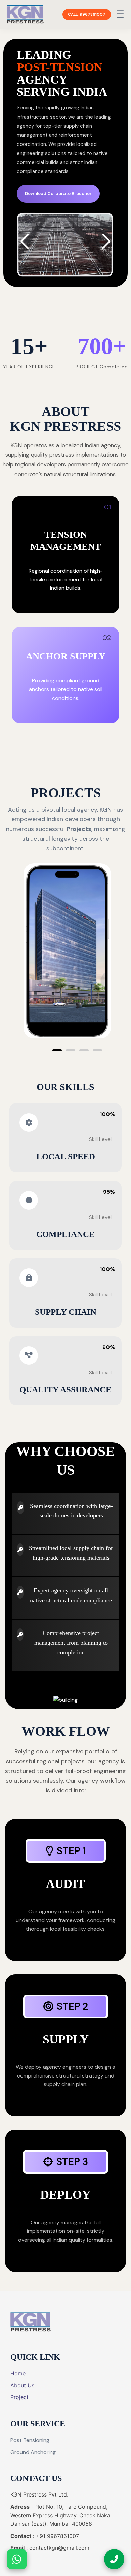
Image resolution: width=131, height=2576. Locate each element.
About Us (22, 2385)
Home (18, 2373)
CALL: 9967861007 (87, 14)
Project (19, 2397)
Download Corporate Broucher (58, 194)
